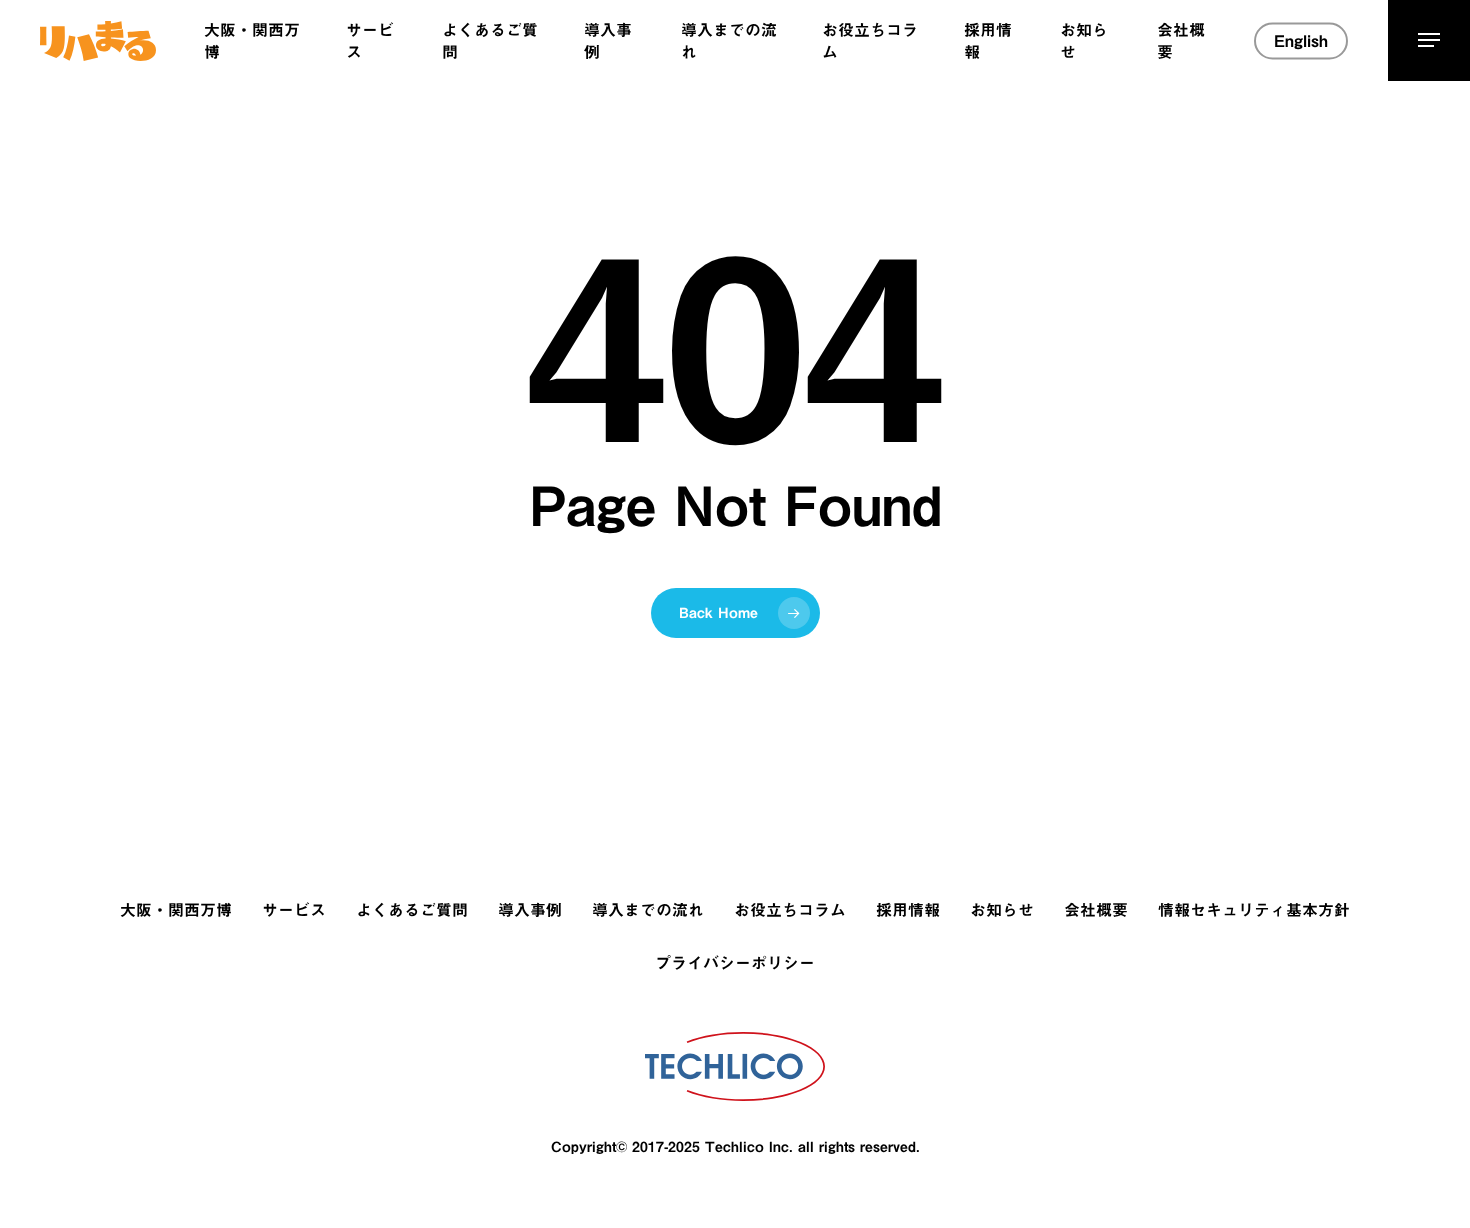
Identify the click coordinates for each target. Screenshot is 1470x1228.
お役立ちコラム (790, 910)
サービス (294, 910)
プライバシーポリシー (735, 963)
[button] (1429, 40)
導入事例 (530, 910)
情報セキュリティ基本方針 (1254, 910)
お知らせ (1002, 910)
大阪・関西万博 (176, 910)
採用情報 (908, 910)
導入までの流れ (648, 910)
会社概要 (1096, 910)
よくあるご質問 (412, 910)
